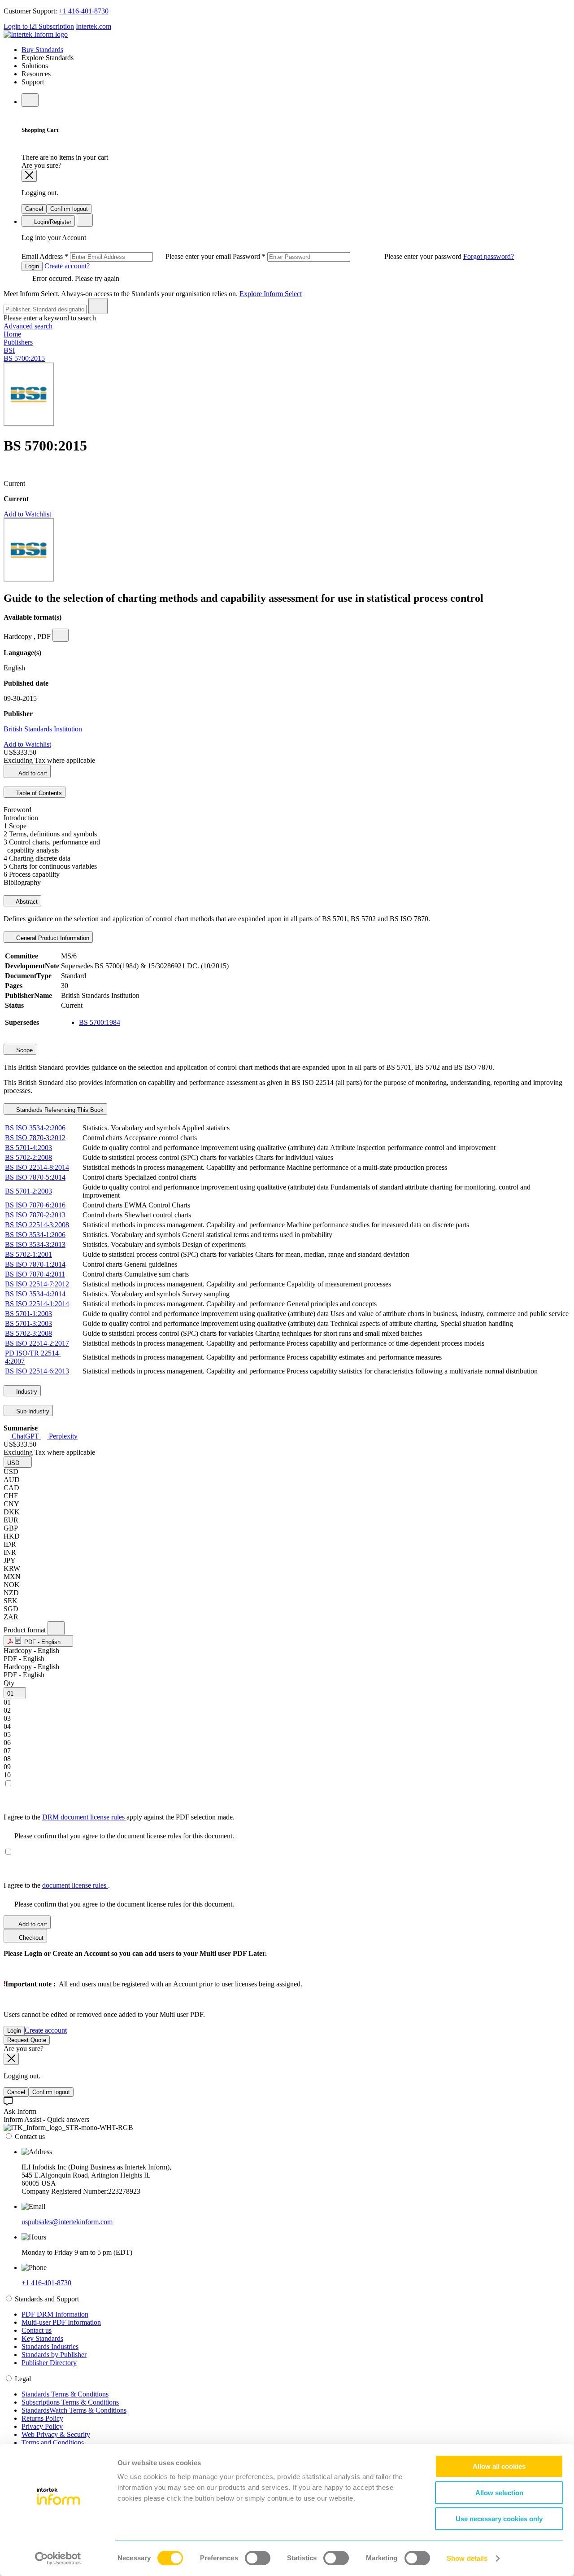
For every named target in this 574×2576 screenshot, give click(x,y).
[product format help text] (56, 1628)
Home (12, 334)
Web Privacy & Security (56, 2434)
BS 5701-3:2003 (28, 1323)
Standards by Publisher (54, 2355)
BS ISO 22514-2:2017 (37, 1343)
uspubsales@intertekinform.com (67, 2222)
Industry (26, 1392)
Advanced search (28, 326)
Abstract (26, 902)
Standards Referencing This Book (59, 1110)
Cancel (34, 209)
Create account (46, 2030)
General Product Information (52, 938)
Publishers (18, 342)
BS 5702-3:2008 (28, 1333)
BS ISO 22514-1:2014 (37, 1304)
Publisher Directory (49, 2363)
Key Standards (42, 2338)
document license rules (75, 1885)
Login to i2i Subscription (39, 26)
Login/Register (52, 222)
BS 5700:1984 (100, 1022)
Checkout (30, 1938)
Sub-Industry (32, 1411)
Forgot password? (489, 256)
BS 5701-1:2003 (28, 1314)
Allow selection (499, 2493)
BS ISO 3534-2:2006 (35, 1128)
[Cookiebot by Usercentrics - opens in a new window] (58, 2559)
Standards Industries (50, 2346)
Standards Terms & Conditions (65, 2394)
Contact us (37, 2330)
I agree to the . (57, 1885)
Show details (467, 2558)
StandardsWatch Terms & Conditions (74, 2410)
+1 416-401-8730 (84, 11)
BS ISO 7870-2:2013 (35, 1215)
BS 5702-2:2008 (28, 1157)
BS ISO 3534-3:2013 (35, 1244)
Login (32, 266)
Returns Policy (42, 2418)
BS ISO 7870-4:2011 (35, 1274)
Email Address (127, 256)
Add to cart (32, 773)
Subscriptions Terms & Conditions (70, 2402)
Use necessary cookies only (499, 2519)
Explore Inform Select (271, 294)
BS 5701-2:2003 (28, 1191)
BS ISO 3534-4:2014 (35, 1294)
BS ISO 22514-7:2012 (37, 1284)
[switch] (258, 2558)
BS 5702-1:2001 (28, 1254)
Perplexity (62, 1436)
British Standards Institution (43, 729)
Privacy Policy (42, 2426)
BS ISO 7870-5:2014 (35, 1177)
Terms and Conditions (53, 2443)
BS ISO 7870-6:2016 (35, 1205)
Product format (26, 1630)
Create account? (66, 266)
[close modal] (29, 176)
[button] (18, 1462)
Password (348, 256)
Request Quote (27, 2040)
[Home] (36, 34)
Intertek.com (93, 26)
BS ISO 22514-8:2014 (37, 1167)
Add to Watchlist (27, 514)
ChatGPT (25, 1436)
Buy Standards (42, 50)
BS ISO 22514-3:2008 (37, 1225)
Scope (24, 1050)
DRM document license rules (84, 1817)
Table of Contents (38, 793)
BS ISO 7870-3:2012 (35, 1138)
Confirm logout (69, 209)
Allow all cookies (499, 2466)
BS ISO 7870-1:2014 (35, 1264)
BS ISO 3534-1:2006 (35, 1235)
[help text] (61, 635)
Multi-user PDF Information (61, 2322)
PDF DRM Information (55, 2314)
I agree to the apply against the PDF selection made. (119, 1817)
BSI (9, 350)
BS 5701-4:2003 (28, 1148)
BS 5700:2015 (24, 358)
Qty (9, 1683)
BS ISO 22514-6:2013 (37, 1371)
